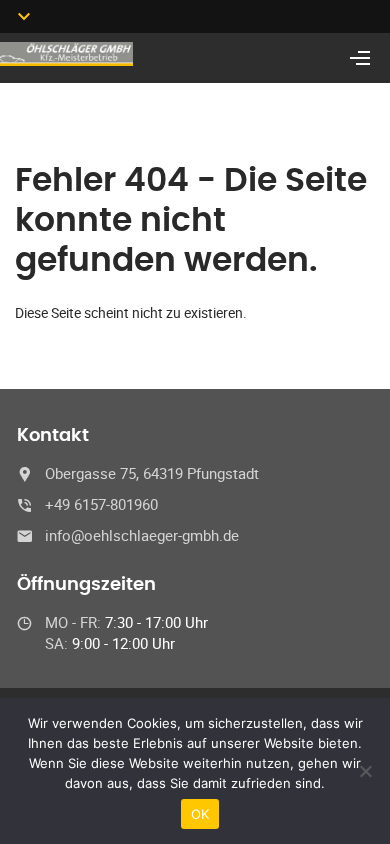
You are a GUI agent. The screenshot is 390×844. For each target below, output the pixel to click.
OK (200, 814)
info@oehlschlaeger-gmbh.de (142, 535)
